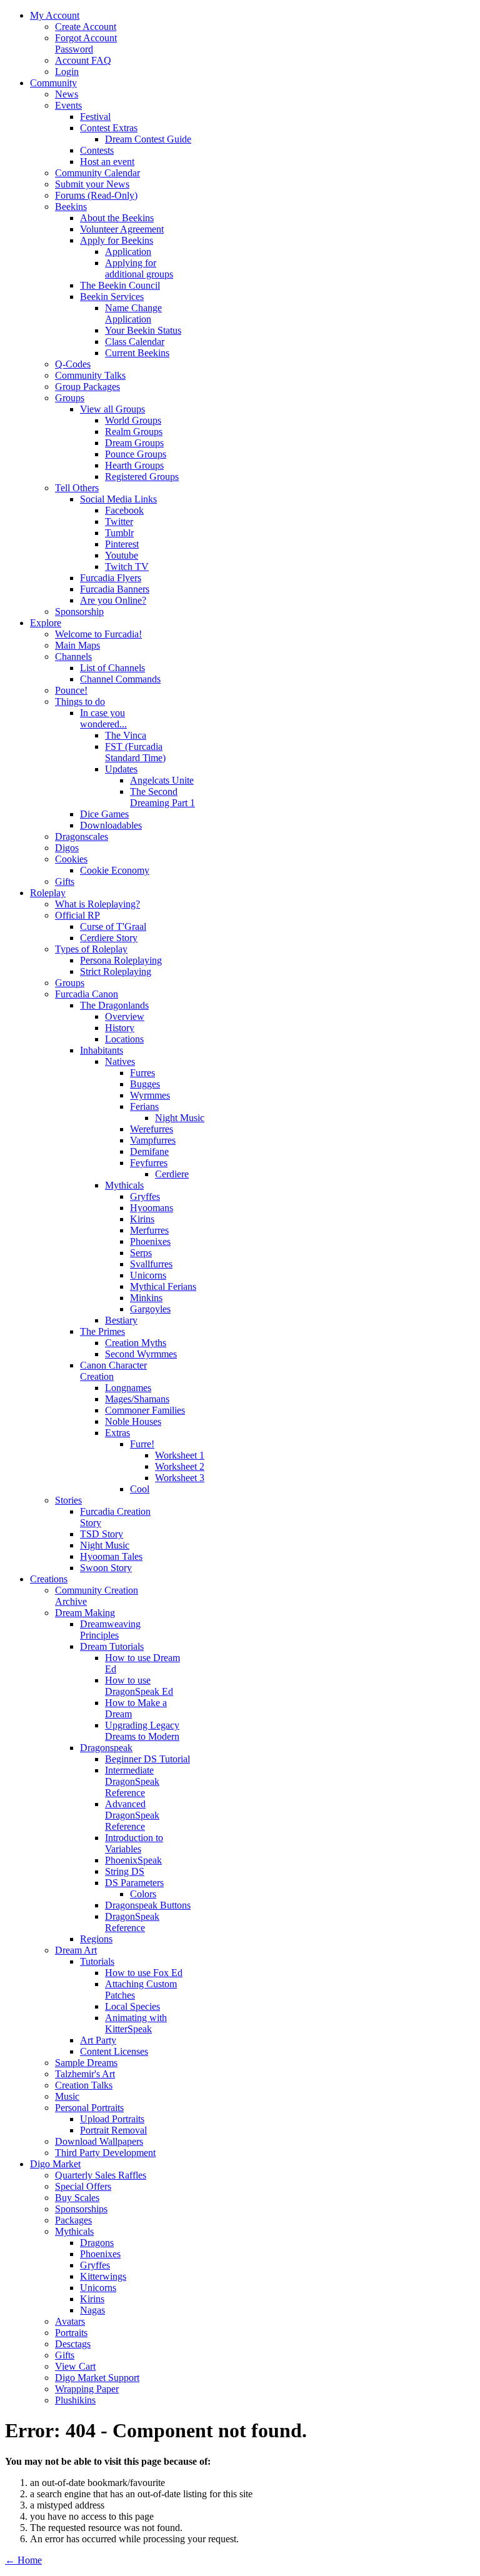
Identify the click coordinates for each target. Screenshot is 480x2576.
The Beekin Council (120, 285)
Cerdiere (172, 1174)
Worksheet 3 (180, 1478)
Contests (97, 150)
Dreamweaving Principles (110, 1630)
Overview (125, 1016)
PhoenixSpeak (133, 1860)
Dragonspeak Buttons (148, 1905)
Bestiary (121, 1320)
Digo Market (55, 2164)
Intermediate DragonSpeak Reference (132, 1781)
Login (67, 72)
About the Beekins (117, 218)
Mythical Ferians (163, 1286)
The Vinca (126, 735)
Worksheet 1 (180, 1455)
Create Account (86, 27)
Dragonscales (82, 836)
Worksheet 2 (180, 1466)
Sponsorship (79, 612)
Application (128, 252)
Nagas (92, 2310)
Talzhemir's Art (85, 2074)
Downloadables (111, 825)
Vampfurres (153, 1140)
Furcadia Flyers (111, 578)
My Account (55, 15)
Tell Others (77, 488)
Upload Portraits (112, 2119)
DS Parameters (134, 1883)
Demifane (149, 1151)
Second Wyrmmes (141, 1354)
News (67, 94)
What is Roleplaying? (97, 904)
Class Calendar (135, 342)
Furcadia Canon (87, 994)
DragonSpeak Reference (132, 1922)
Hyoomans (152, 1208)
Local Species (132, 2006)
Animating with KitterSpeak (136, 2023)
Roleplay (48, 893)
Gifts (65, 881)
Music (67, 2096)
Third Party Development (105, 2153)
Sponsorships (81, 2209)
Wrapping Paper (87, 2389)
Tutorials (97, 1961)
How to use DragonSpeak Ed (139, 1686)
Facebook (124, 510)
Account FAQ (83, 60)
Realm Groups (134, 432)
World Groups (133, 420)
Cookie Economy (115, 870)
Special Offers (83, 2186)
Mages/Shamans (137, 1399)
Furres (142, 1073)
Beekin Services (112, 297)
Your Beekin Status (143, 330)
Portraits (71, 2333)
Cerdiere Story (109, 938)
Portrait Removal (113, 2130)
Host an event (107, 162)
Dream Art (76, 1950)
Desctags (73, 2344)
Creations (49, 1579)
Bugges (145, 1084)
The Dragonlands (114, 1005)
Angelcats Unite (162, 780)
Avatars (70, 2321)
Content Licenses (114, 2051)
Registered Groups (142, 477)
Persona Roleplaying (121, 960)
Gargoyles (150, 1309)
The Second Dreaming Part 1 (162, 797)
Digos (67, 848)
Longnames (128, 1388)
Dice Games (104, 814)
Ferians (144, 1106)
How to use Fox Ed (144, 1973)
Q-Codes (73, 364)
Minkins (146, 1298)
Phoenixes (150, 1241)
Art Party (98, 2040)
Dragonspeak (106, 1748)
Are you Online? (113, 600)
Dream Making (85, 1613)
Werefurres (152, 1129)
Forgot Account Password (86, 43)
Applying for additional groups (139, 268)
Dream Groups (134, 443)
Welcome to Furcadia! (98, 634)
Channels (73, 656)
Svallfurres (151, 1264)
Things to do (80, 701)
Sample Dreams (86, 2063)
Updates (121, 769)
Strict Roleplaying (116, 971)
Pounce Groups (136, 454)
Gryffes (145, 1196)
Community (53, 83)
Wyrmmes (150, 1095)
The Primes (102, 1331)
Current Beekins (137, 353)
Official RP (77, 915)
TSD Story (102, 1534)
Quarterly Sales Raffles (101, 2175)
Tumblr (119, 533)
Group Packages (87, 387)
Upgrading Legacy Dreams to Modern (142, 1731)
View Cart (75, 2366)
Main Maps (77, 645)
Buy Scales (77, 2198)
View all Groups (112, 409)
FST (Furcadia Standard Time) (135, 752)
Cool (140, 1489)
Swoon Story (106, 1568)
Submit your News (92, 184)
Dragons (97, 2243)
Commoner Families (145, 1410)
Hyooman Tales (111, 1556)
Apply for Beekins (117, 240)
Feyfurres (149, 1163)
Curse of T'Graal (113, 926)
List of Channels (112, 668)
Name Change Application (133, 313)
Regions (96, 1939)
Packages (73, 2220)
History (120, 1028)
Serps (141, 1253)
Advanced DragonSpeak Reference (132, 1815)
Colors (143, 1894)
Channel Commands (120, 679)
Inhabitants (102, 1050)
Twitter (119, 522)
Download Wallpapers (99, 2141)
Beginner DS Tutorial (147, 1759)
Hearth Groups (134, 465)
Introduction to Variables (134, 1843)
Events (68, 105)
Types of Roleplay (91, 949)
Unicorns (148, 1275)
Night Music (180, 1118)
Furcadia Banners (115, 589)
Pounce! (71, 690)
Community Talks (90, 375)
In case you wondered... (103, 718)
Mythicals (124, 1185)
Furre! (142, 1444)
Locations (124, 1039)
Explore (46, 623)
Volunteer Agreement (122, 229)
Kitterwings (103, 2276)
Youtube (122, 555)
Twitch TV (127, 567)
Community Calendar (97, 173)
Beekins (71, 207)
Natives (120, 1061)
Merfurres (149, 1230)
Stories (68, 1500)
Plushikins (75, 2400)
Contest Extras (109, 128)
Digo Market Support (97, 2378)
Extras (117, 1433)
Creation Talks (84, 2085)
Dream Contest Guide (148, 139)
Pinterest (122, 544)
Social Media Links (118, 499)
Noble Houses (133, 1421)
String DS (125, 1871)
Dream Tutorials (112, 1646)
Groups (70, 398)
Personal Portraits (89, 2108)
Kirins (142, 1219)
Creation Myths (136, 1343)
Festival (95, 117)
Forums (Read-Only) (96, 195)
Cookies (71, 859)
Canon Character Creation (113, 1371)
